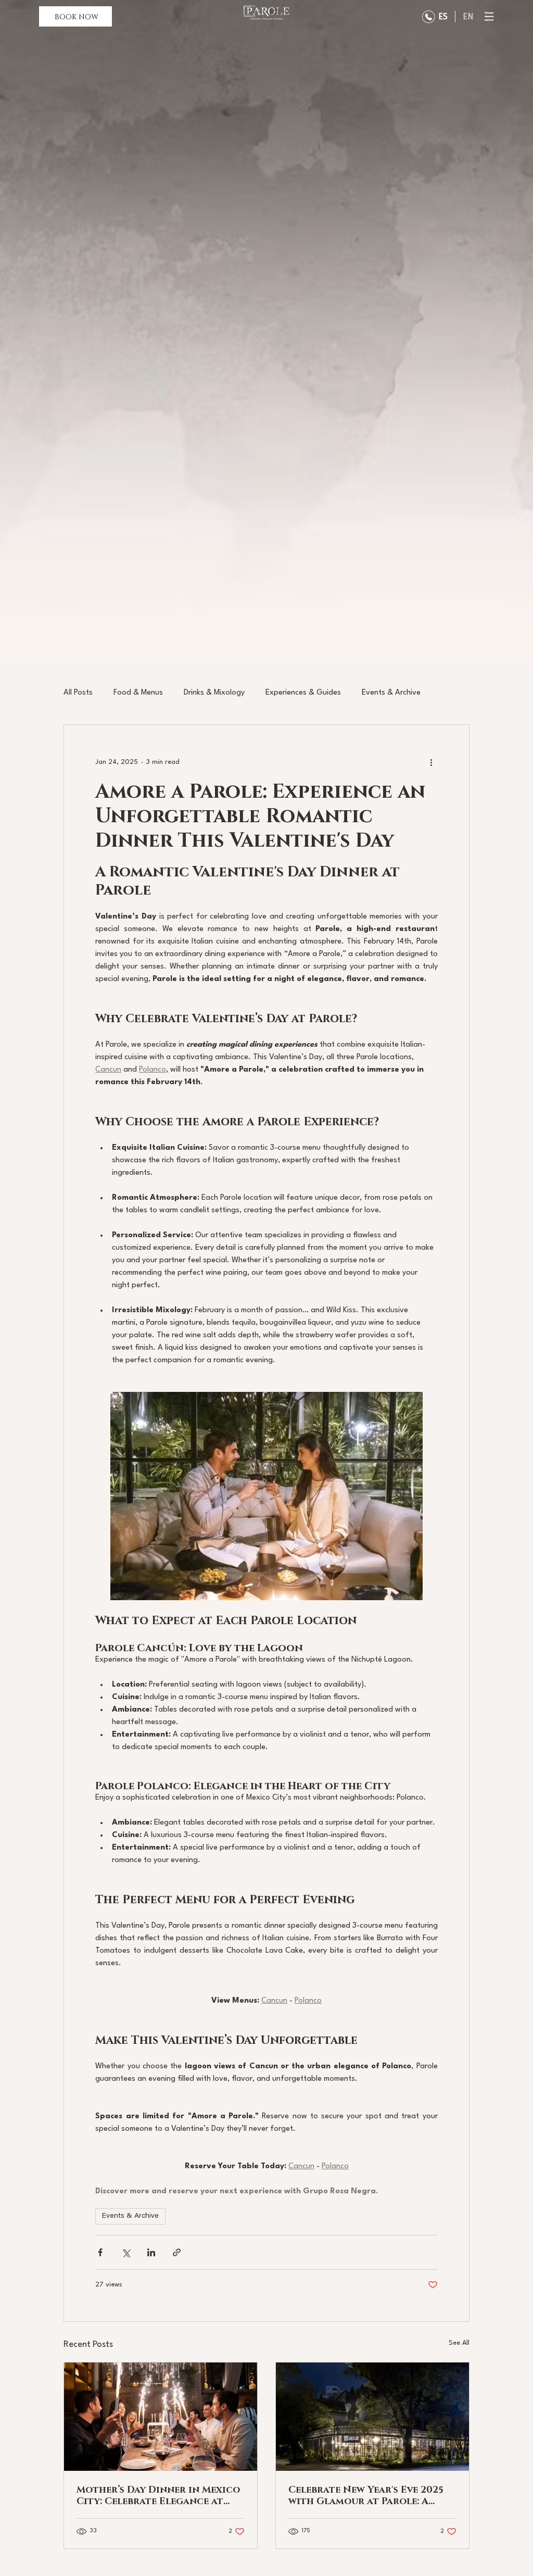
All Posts (78, 693)
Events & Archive (391, 693)
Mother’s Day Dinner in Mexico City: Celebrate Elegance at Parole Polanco (158, 2495)
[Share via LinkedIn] (151, 2252)
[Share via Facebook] (100, 2252)
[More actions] (432, 762)
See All (459, 2343)
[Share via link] (177, 2252)
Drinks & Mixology (214, 693)
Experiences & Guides (303, 693)
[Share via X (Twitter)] (126, 2252)
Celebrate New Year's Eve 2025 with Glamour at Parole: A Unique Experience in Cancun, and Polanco (368, 2495)
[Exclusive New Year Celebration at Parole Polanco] (372, 2417)
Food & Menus (138, 693)
